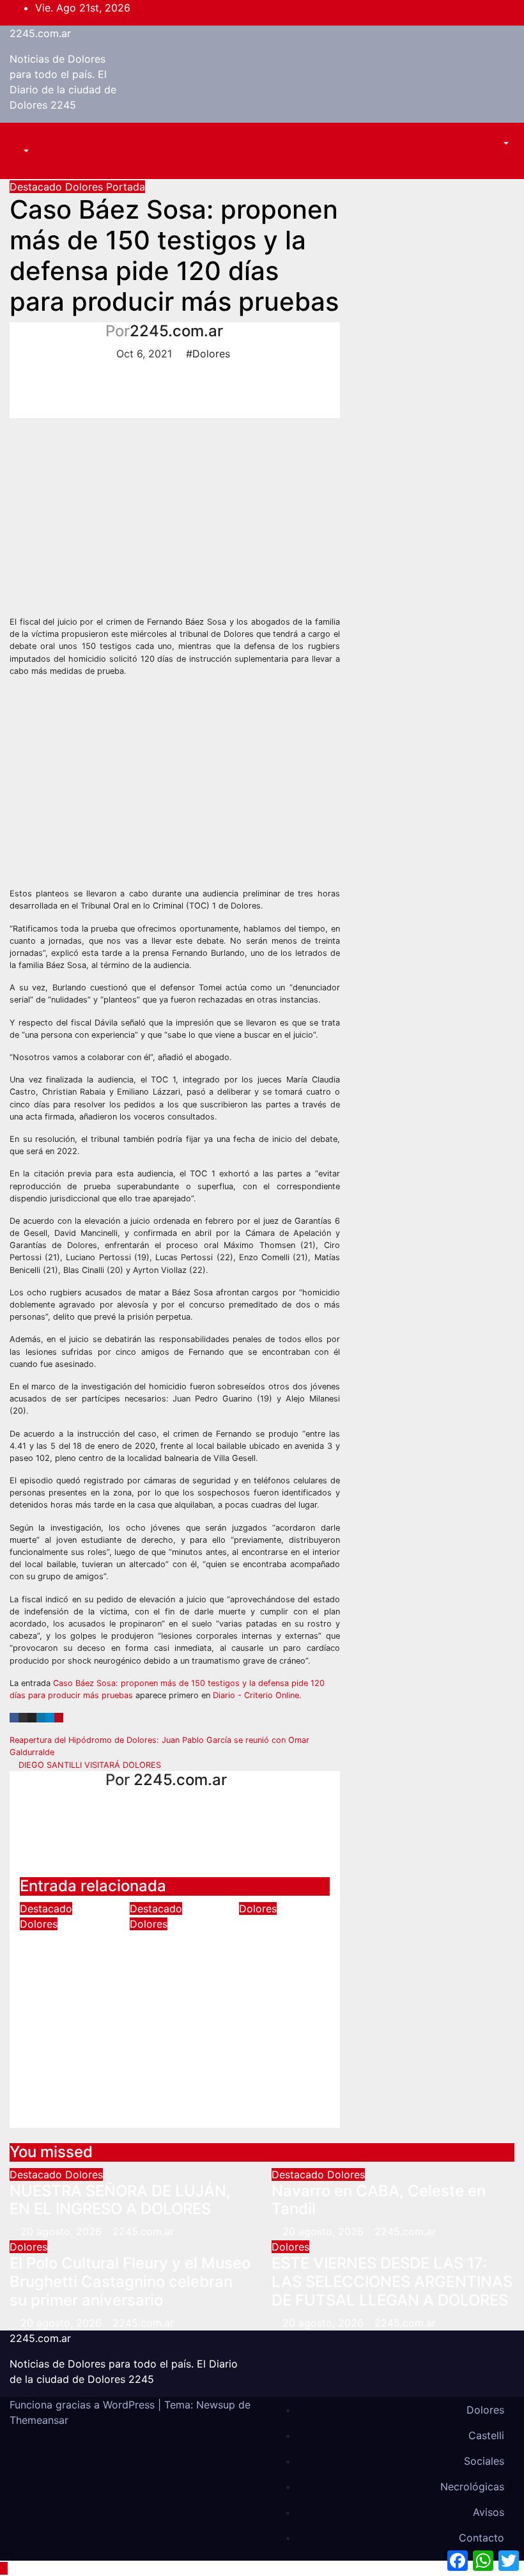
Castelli (486, 2435)
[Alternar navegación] (29, 139)
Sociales (484, 2461)
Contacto (482, 2538)
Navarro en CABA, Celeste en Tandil (170, 1968)
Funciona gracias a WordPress (84, 2405)
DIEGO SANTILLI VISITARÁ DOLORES (89, 1765)
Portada (126, 187)
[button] (19, 151)
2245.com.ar (40, 33)
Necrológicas (472, 2486)
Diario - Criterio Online (256, 1695)
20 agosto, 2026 (63, 2231)
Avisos (489, 2512)
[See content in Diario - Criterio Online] (185, 516)
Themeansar (39, 2420)
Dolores (86, 187)
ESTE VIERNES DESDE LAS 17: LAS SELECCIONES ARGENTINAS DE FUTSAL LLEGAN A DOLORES (392, 2282)
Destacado (37, 187)
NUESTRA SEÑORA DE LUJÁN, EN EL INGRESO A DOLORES (64, 1977)
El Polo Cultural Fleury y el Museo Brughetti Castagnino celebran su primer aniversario (281, 1998)
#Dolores (208, 354)
